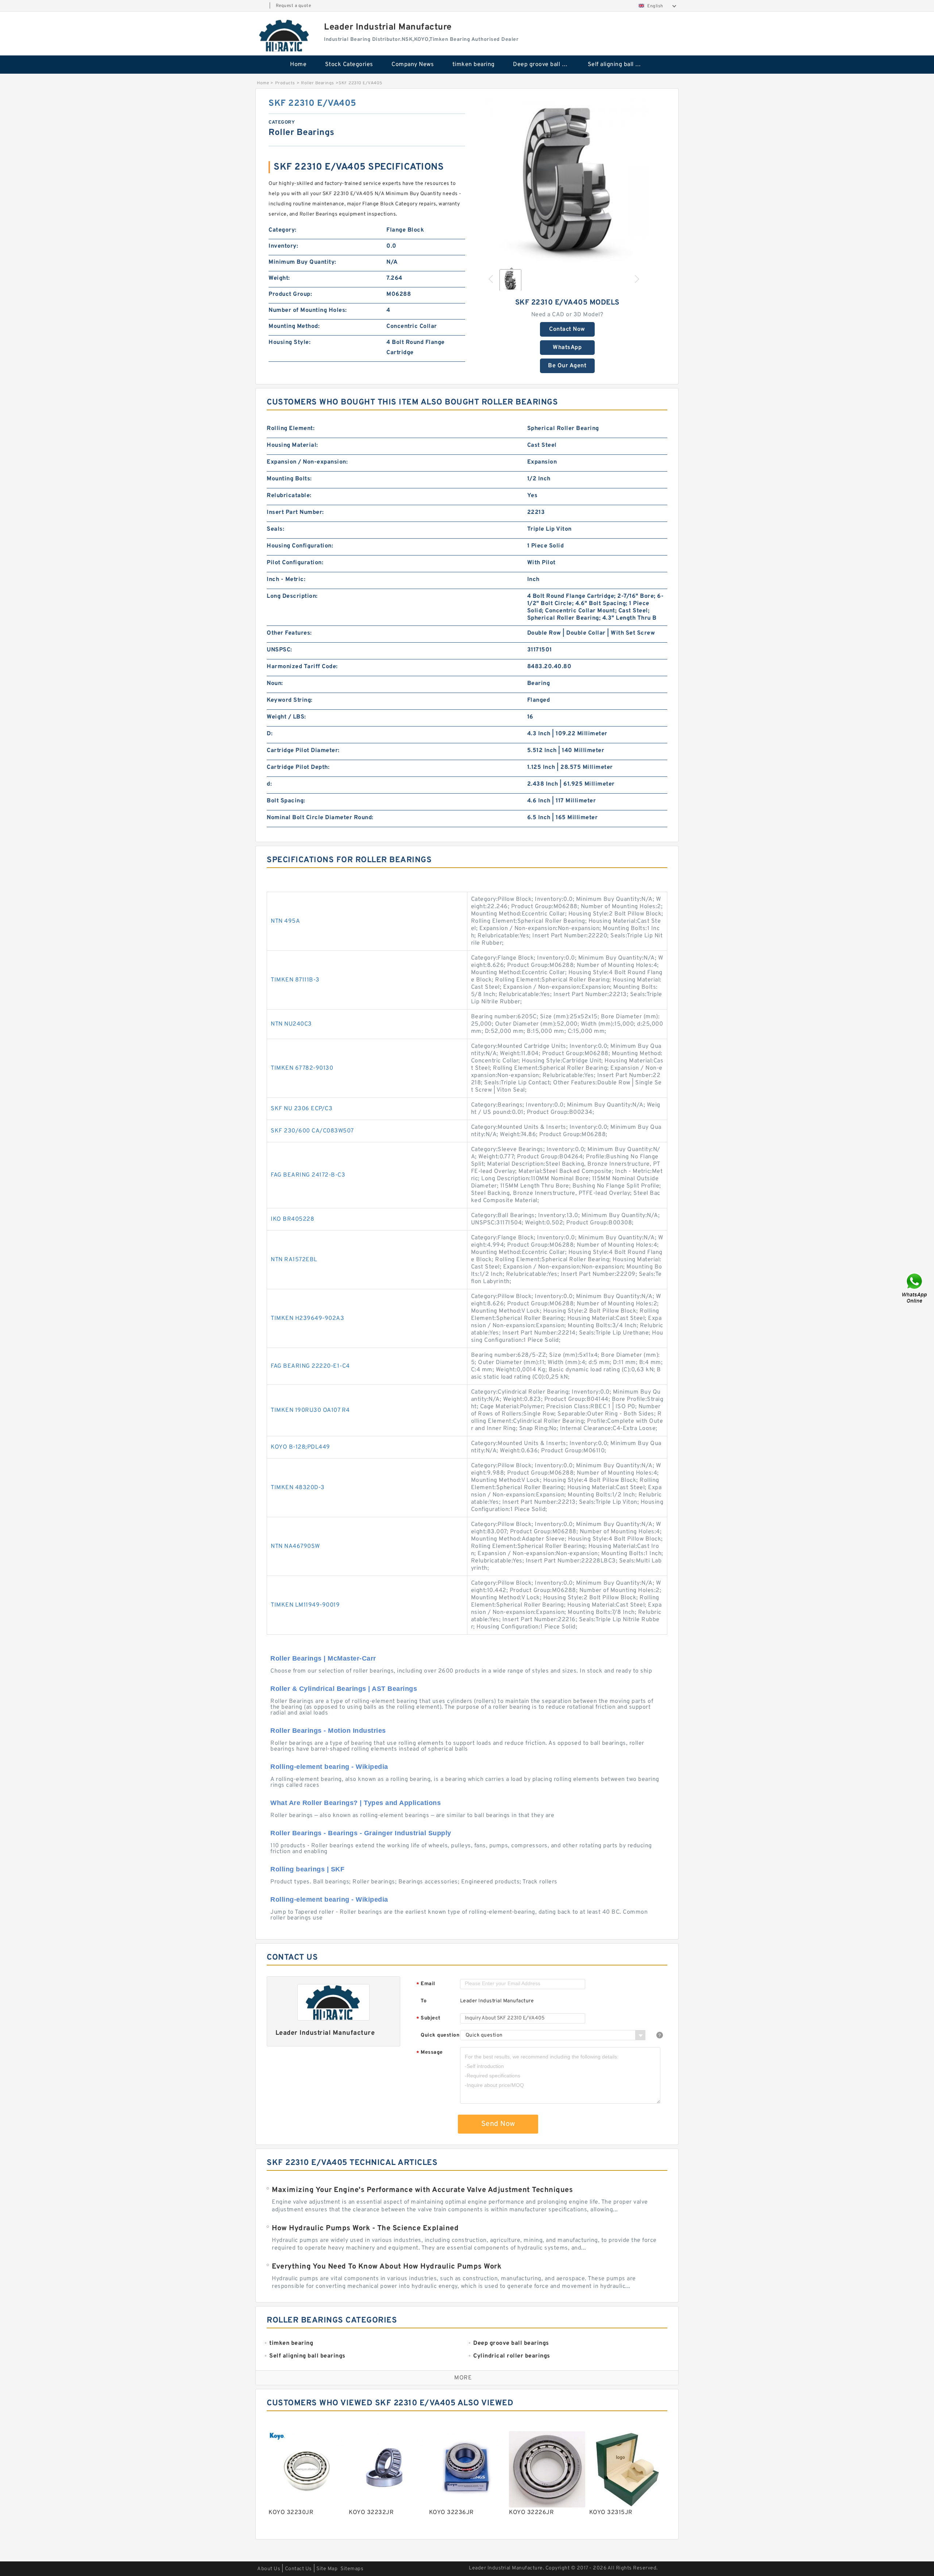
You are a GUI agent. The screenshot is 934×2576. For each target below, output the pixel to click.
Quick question (440, 2035)
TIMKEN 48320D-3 (298, 1488)
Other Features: (289, 633)
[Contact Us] (915, 1288)
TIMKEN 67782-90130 (302, 1068)
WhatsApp (567, 348)
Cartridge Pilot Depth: (298, 767)
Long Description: (292, 596)
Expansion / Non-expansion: (307, 462)
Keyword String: (290, 700)
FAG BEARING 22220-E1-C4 (310, 1366)
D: (270, 734)
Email (426, 1984)
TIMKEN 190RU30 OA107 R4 (310, 1410)
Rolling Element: (291, 429)
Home (298, 65)
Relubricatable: (289, 496)
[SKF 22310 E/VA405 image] (567, 180)
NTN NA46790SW (295, 1546)
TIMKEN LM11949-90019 (305, 1605)
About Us (269, 2569)
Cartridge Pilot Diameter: (303, 751)
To (424, 2001)
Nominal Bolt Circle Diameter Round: (320, 818)
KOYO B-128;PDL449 (300, 1447)
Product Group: (290, 294)
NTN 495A (285, 921)
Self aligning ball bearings (620, 65)
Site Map (327, 2569)
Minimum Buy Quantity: (302, 262)
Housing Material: (292, 445)
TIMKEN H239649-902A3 (307, 1318)
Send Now (498, 2124)
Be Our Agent (567, 366)
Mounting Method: (294, 326)
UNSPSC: (279, 650)
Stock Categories (349, 65)
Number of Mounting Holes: (308, 310)
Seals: (275, 529)
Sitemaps (352, 2569)
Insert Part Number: (295, 512)
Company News (413, 65)
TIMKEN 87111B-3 (295, 980)
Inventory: (283, 246)
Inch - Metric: (286, 580)
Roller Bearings (318, 83)
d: (269, 784)
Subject (429, 2019)
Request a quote (294, 6)
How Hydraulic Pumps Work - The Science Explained (365, 2228)
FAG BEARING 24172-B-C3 (308, 1175)
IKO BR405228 (292, 1219)
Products (285, 83)
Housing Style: (290, 342)
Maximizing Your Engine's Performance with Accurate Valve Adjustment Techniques (422, 2190)
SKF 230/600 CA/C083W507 (312, 1131)
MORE (463, 2378)
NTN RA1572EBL (294, 1260)
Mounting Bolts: (289, 479)
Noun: (275, 683)
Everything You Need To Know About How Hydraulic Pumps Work (387, 2267)
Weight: (279, 278)
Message (430, 2053)
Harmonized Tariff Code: (302, 667)
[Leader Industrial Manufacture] (285, 35)
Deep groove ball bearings (545, 65)
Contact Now (567, 329)
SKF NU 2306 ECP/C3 (302, 1109)
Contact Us (298, 2569)
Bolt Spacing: (286, 801)
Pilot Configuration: (295, 563)
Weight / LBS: (286, 717)
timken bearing (474, 65)
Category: (283, 230)
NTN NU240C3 (291, 1024)
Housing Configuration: (300, 546)
